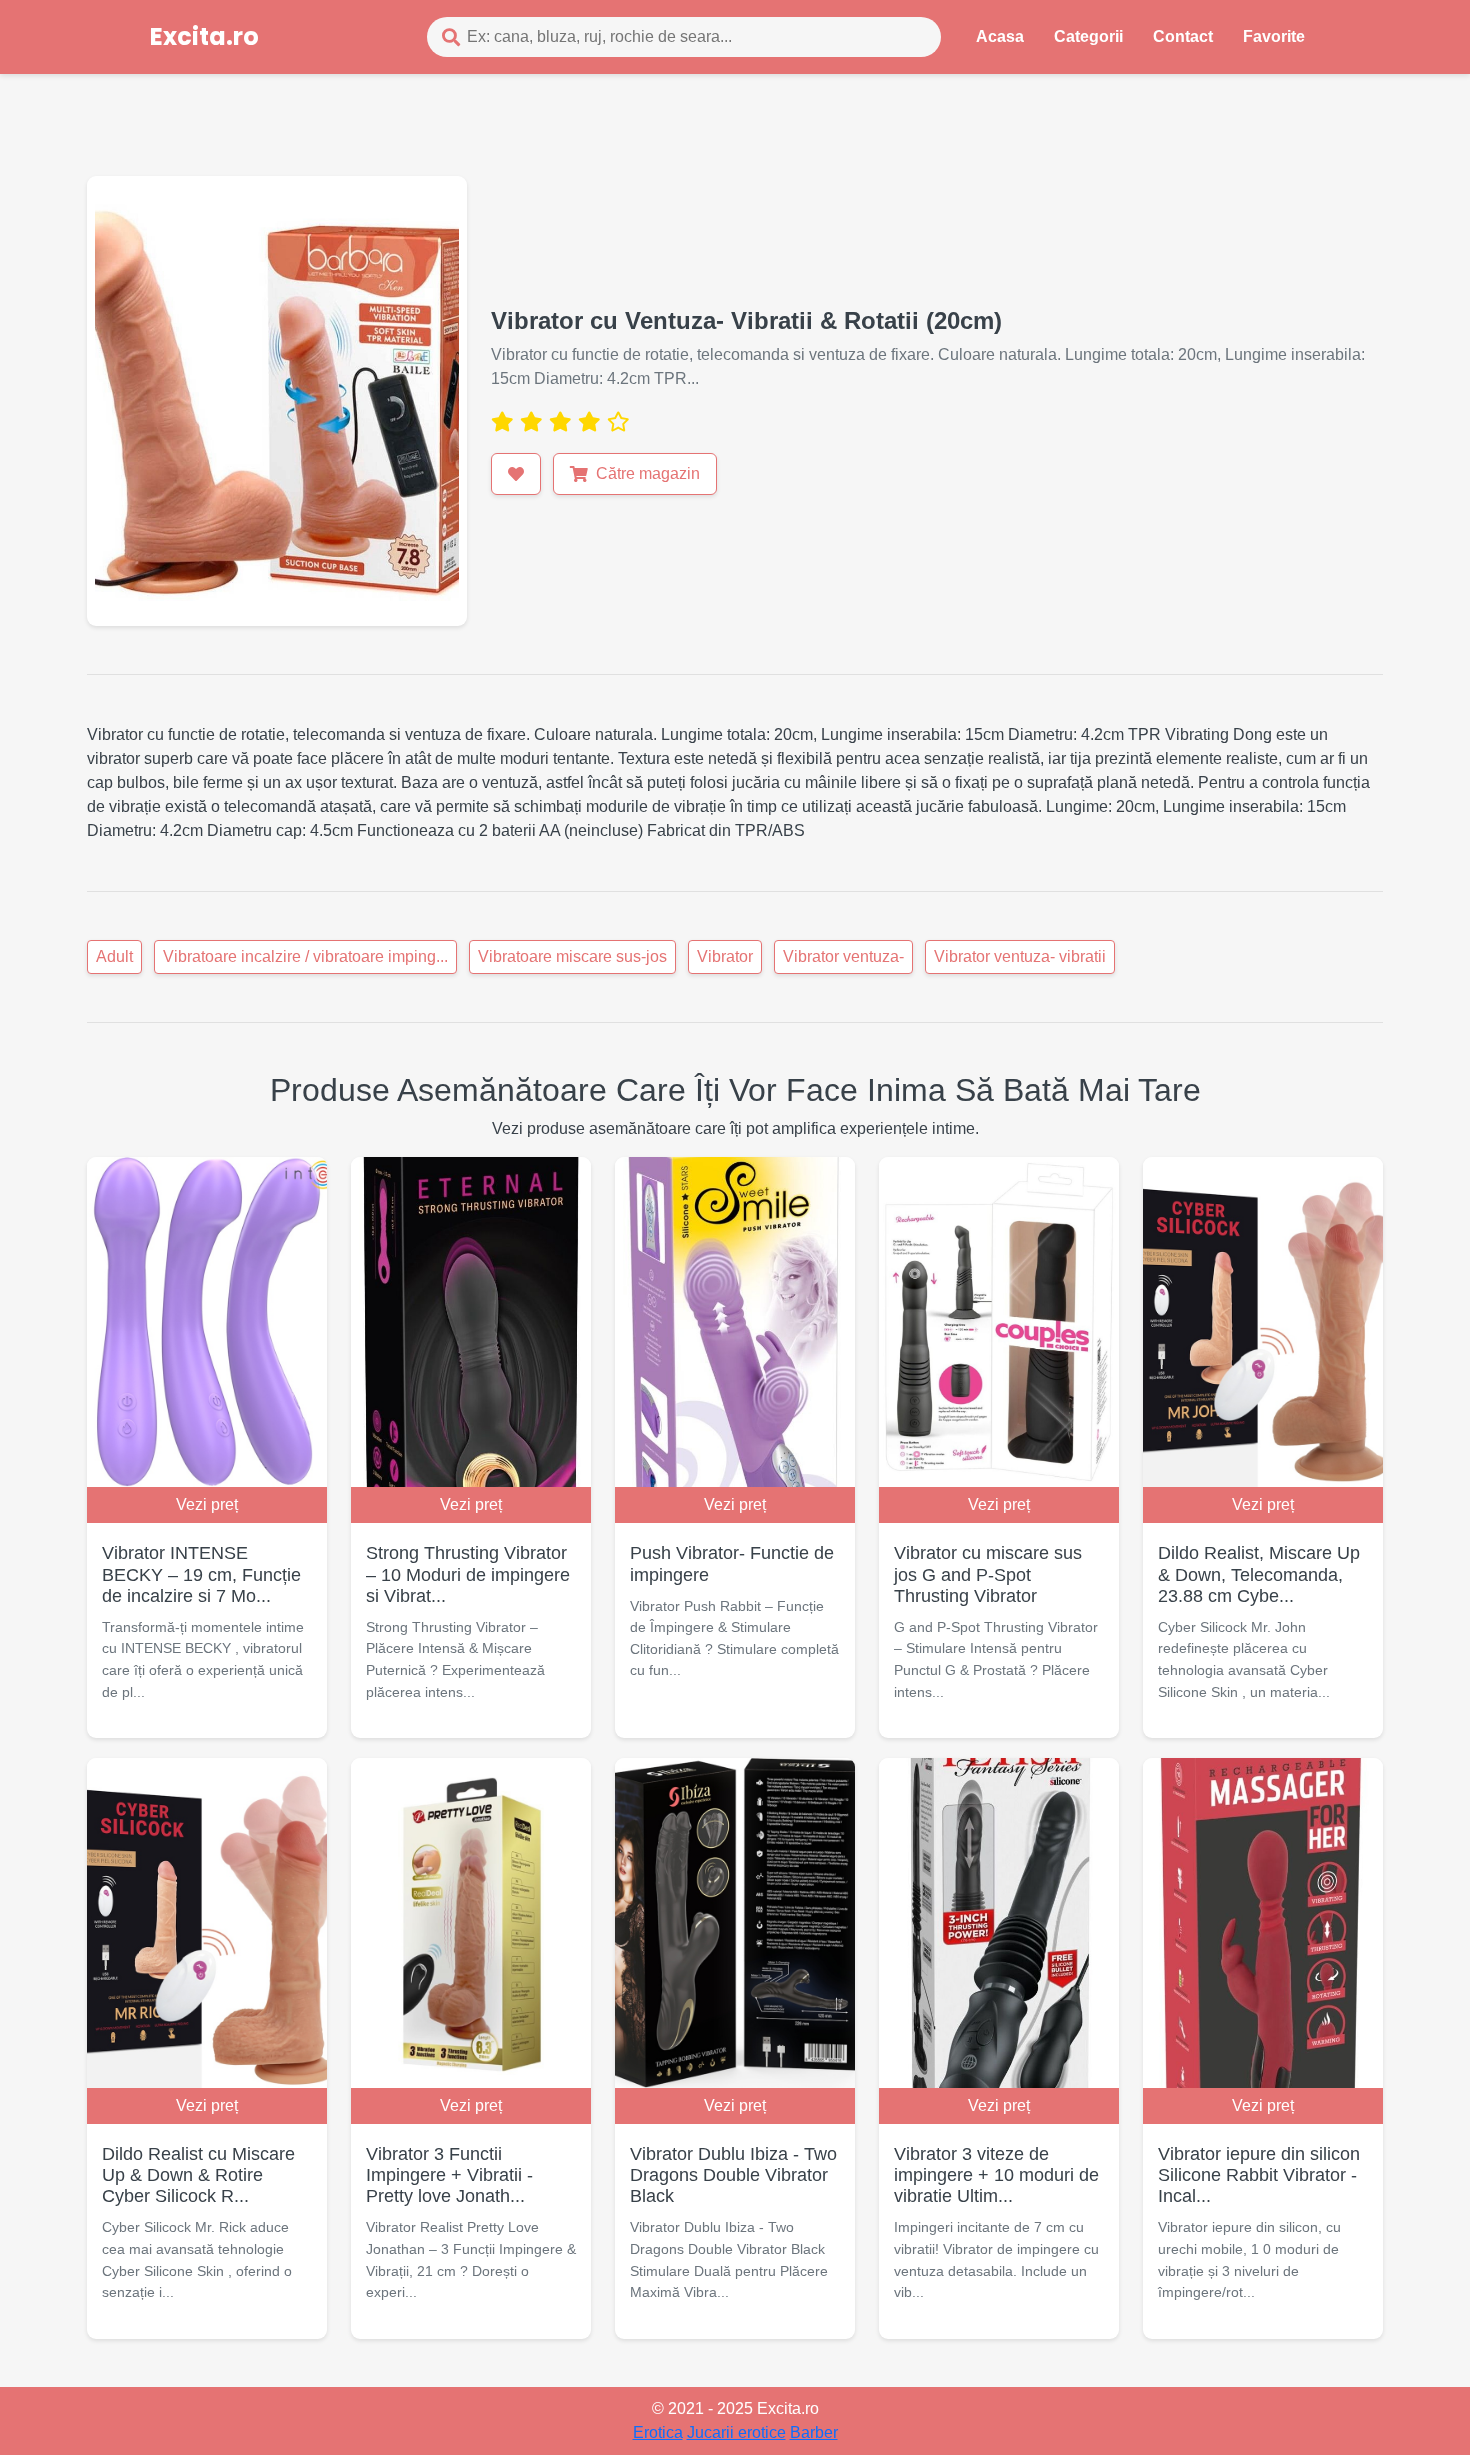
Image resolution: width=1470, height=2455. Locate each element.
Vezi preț (207, 1504)
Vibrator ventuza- (843, 956)
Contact (1183, 36)
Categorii (1088, 36)
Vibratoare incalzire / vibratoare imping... (305, 956)
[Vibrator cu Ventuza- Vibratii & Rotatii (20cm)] (277, 399)
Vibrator (725, 956)
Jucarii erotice (736, 2432)
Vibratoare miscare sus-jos (572, 956)
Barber (814, 2432)
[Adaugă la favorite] (516, 474)
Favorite (1274, 36)
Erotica (658, 2432)
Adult (114, 956)
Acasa (1000, 36)
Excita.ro (204, 36)
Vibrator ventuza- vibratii (1020, 956)
